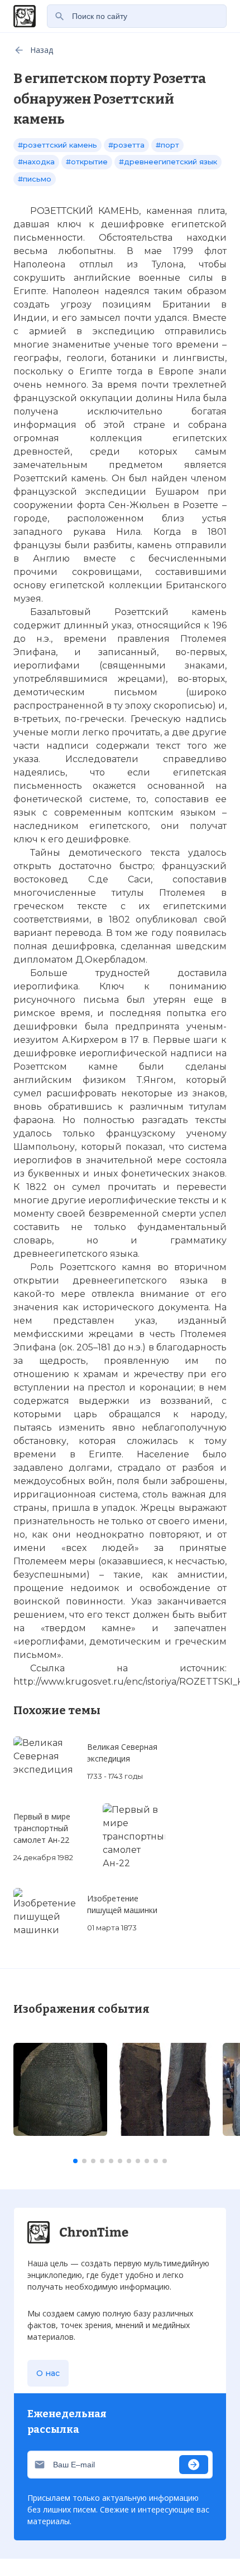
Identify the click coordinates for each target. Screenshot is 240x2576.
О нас (48, 2373)
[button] (75, 2161)
